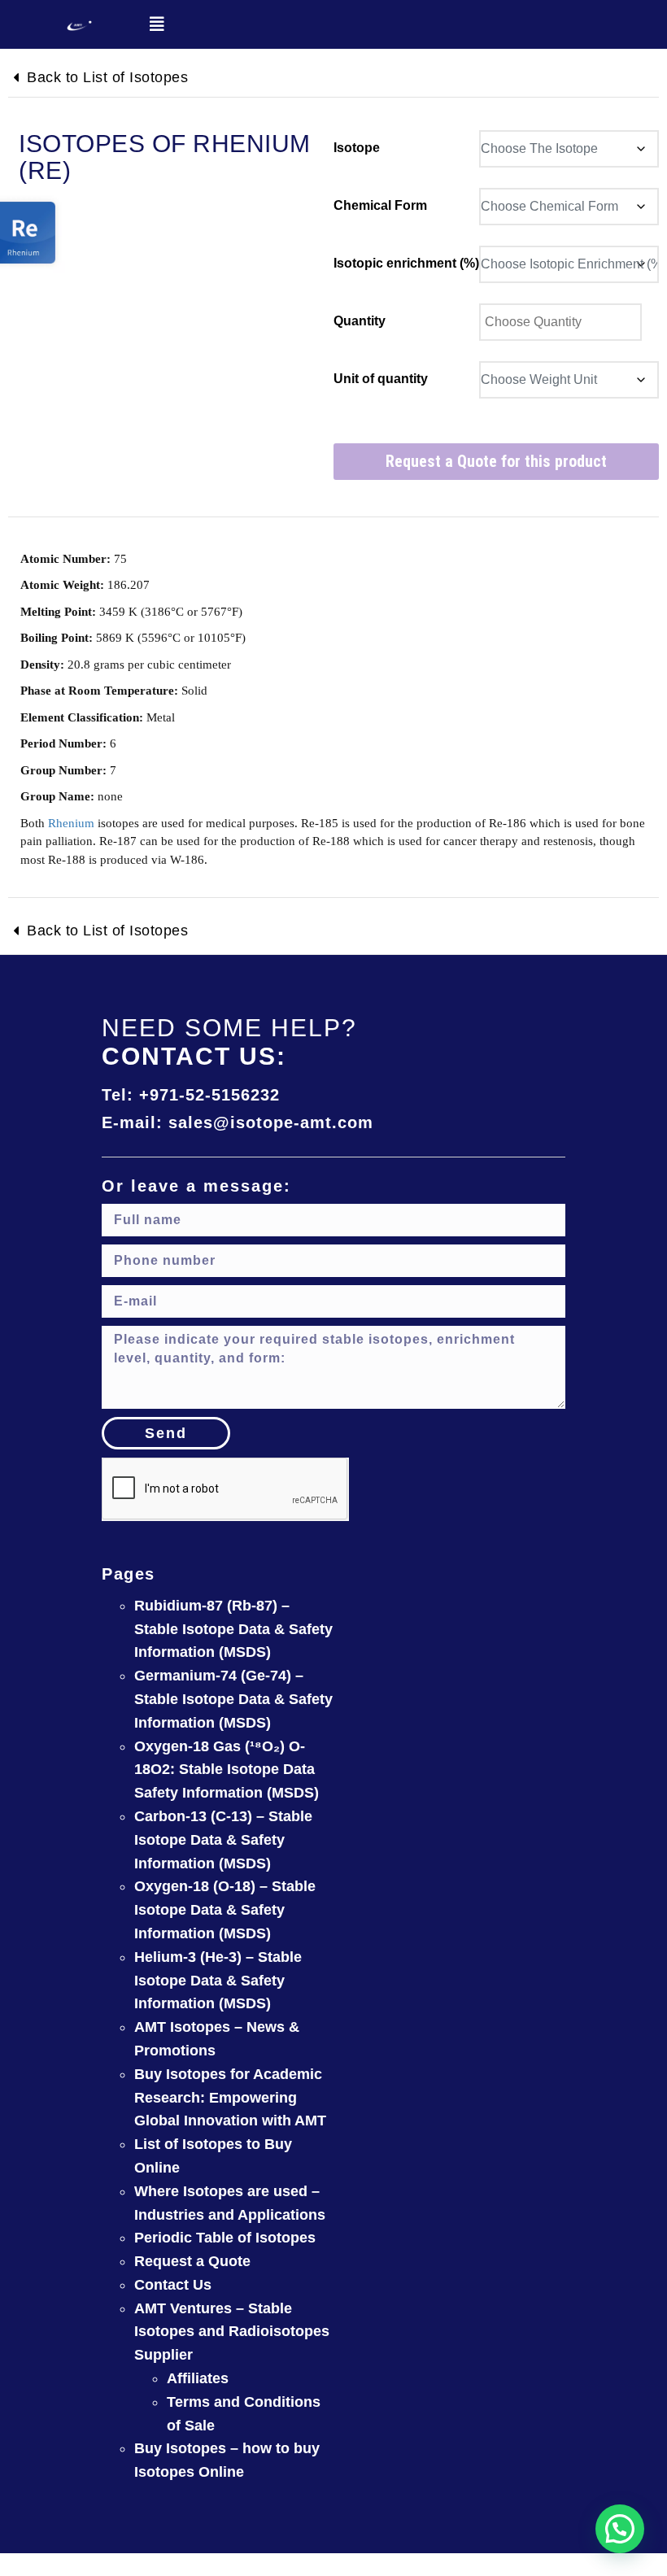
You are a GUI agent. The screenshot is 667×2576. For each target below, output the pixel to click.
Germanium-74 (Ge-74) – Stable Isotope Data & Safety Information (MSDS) (233, 1699)
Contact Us (173, 2285)
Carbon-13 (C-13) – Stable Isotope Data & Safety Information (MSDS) (223, 1840)
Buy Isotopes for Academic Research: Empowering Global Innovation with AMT (230, 2098)
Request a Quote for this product (496, 461)
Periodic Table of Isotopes (225, 2238)
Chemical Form (380, 205)
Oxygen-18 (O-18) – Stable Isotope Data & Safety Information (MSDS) (225, 1910)
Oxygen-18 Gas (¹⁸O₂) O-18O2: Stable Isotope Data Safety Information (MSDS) (227, 1770)
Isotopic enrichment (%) (406, 263)
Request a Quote (192, 2261)
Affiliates (198, 2378)
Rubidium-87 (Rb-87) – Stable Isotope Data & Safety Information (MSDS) (233, 1629)
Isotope (357, 148)
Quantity (360, 321)
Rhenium (71, 823)
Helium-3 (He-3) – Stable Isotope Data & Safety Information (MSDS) (218, 1981)
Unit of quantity (381, 379)
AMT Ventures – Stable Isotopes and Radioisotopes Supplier (232, 2332)
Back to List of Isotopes (107, 77)
